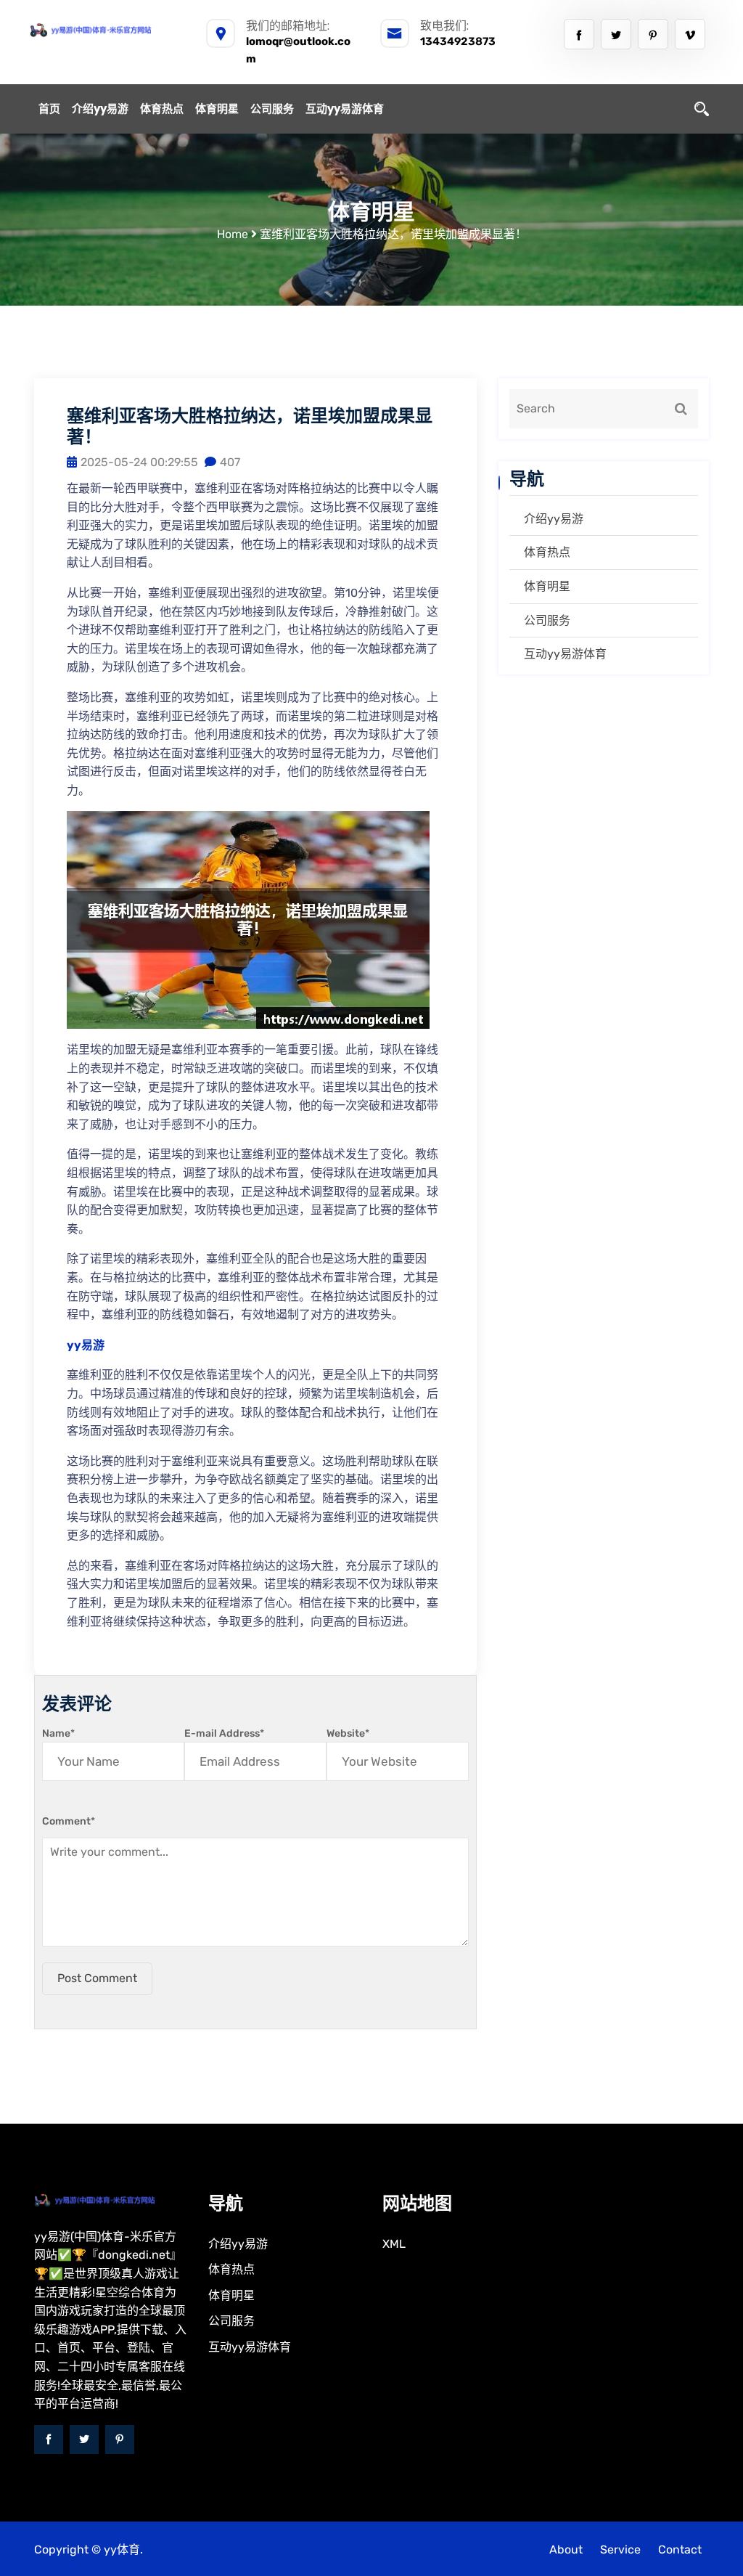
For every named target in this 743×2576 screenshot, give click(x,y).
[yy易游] (107, 30)
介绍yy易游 (100, 109)
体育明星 (217, 109)
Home (233, 234)
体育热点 (162, 109)
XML (394, 2244)
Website (348, 1733)
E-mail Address (224, 1733)
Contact (680, 2549)
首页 (49, 109)
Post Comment (97, 1978)
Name (58, 1733)
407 (230, 462)
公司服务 (272, 109)
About (566, 2549)
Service (620, 2549)
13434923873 (458, 41)
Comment (69, 1821)
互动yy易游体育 (345, 109)
